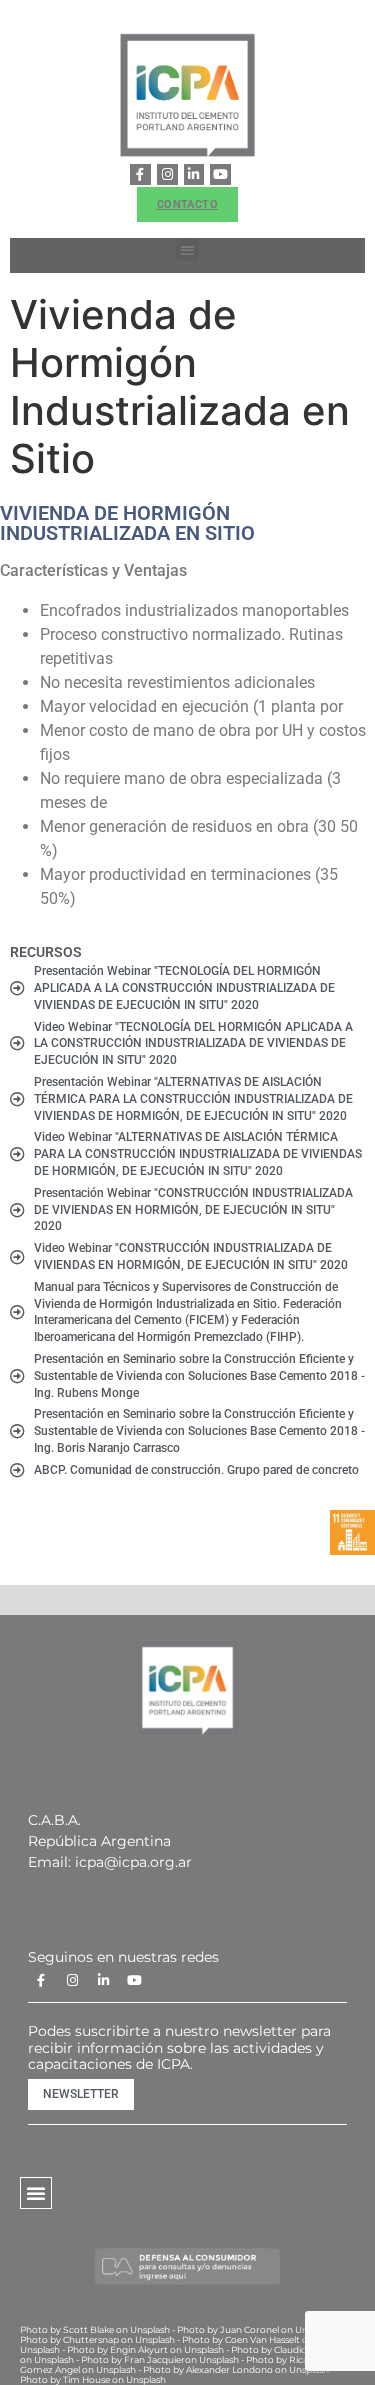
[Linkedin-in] (194, 174)
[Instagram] (167, 174)
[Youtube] (220, 174)
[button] (187, 249)
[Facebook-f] (140, 174)
